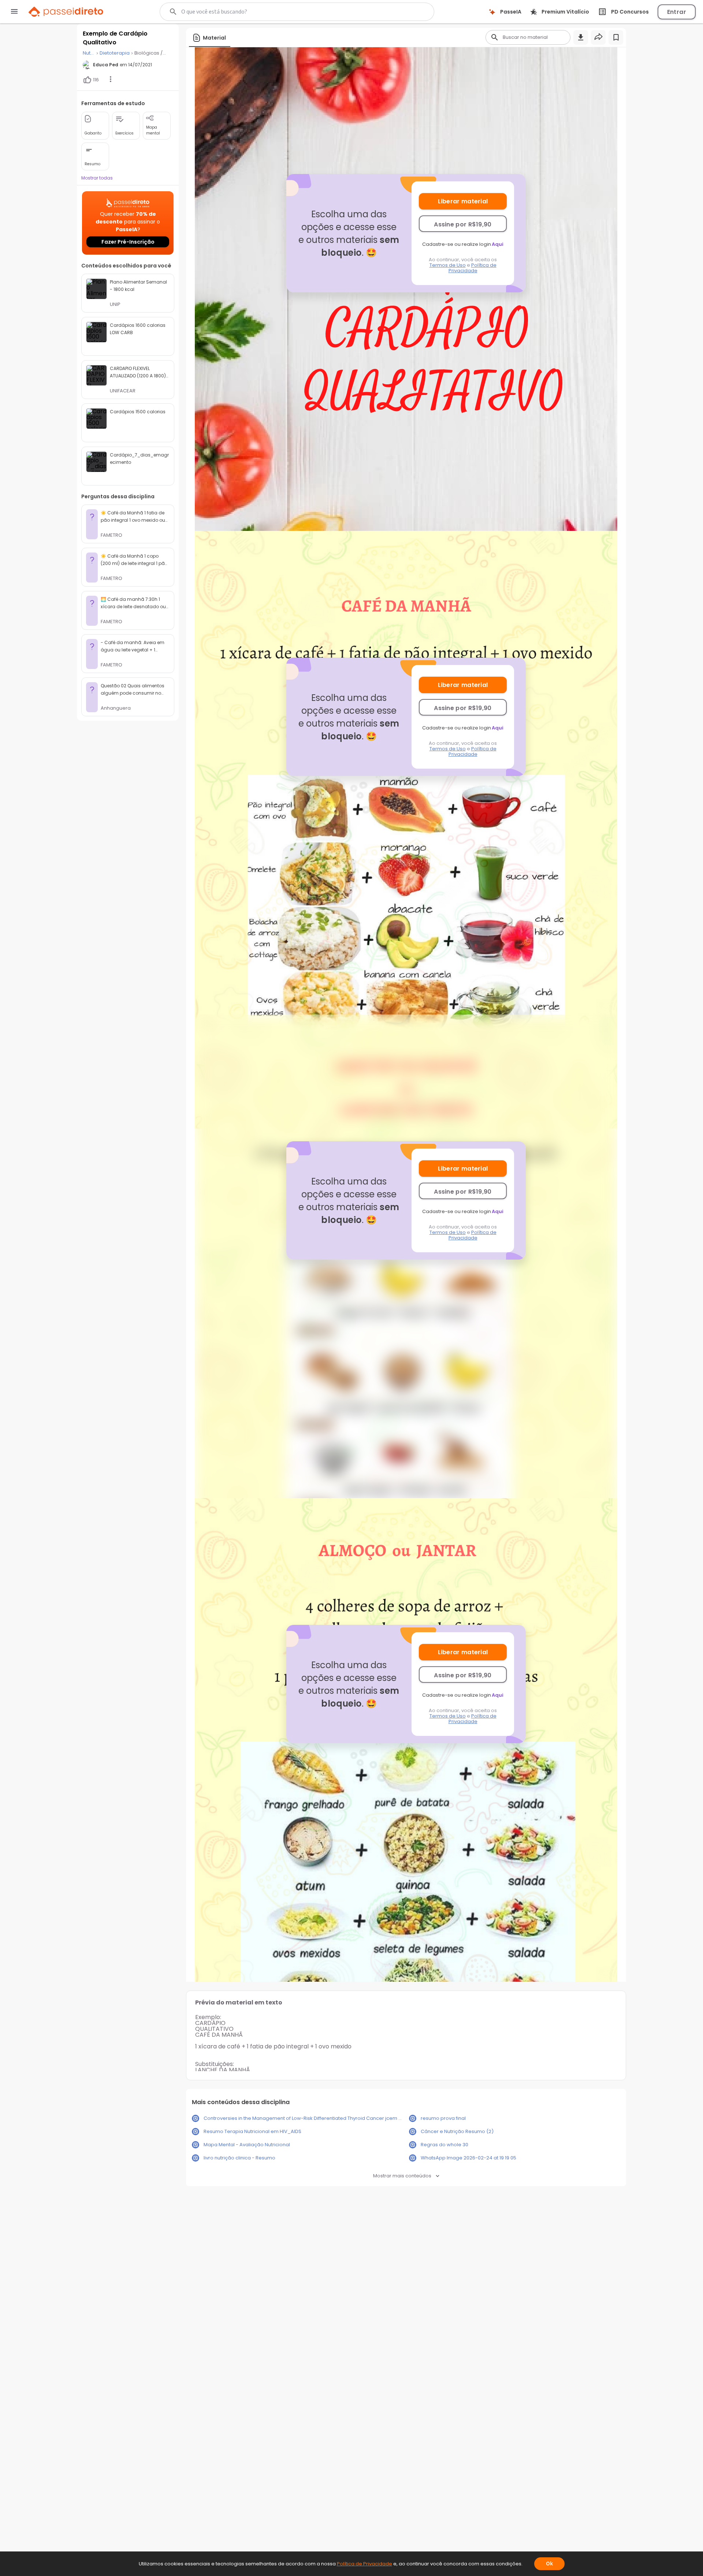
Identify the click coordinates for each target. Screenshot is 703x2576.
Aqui (498, 244)
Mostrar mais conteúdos (402, 2176)
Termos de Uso (448, 265)
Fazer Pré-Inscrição (128, 242)
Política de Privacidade (473, 268)
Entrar (677, 12)
